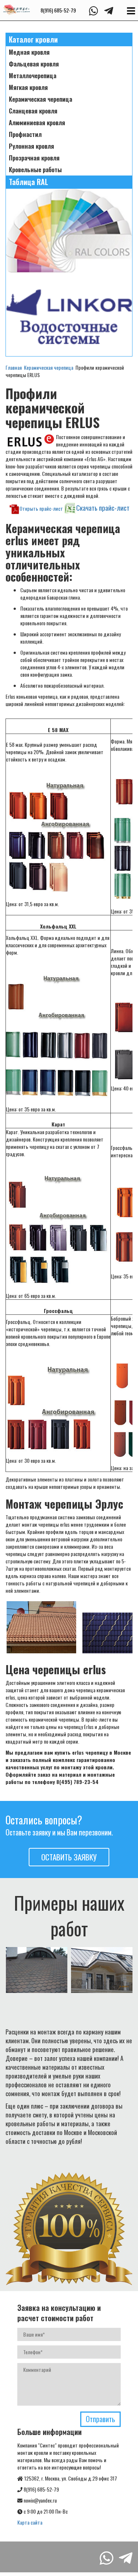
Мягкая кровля (28, 87)
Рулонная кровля (31, 146)
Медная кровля (29, 52)
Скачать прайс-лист (103, 508)
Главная (14, 367)
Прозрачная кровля (34, 158)
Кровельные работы (35, 170)
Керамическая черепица (40, 99)
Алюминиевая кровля (37, 123)
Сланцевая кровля (33, 111)
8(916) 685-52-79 (58, 10)
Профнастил (25, 134)
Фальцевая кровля (34, 64)
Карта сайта (30, 2522)
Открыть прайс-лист (41, 508)
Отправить (100, 2419)
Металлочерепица (33, 76)
